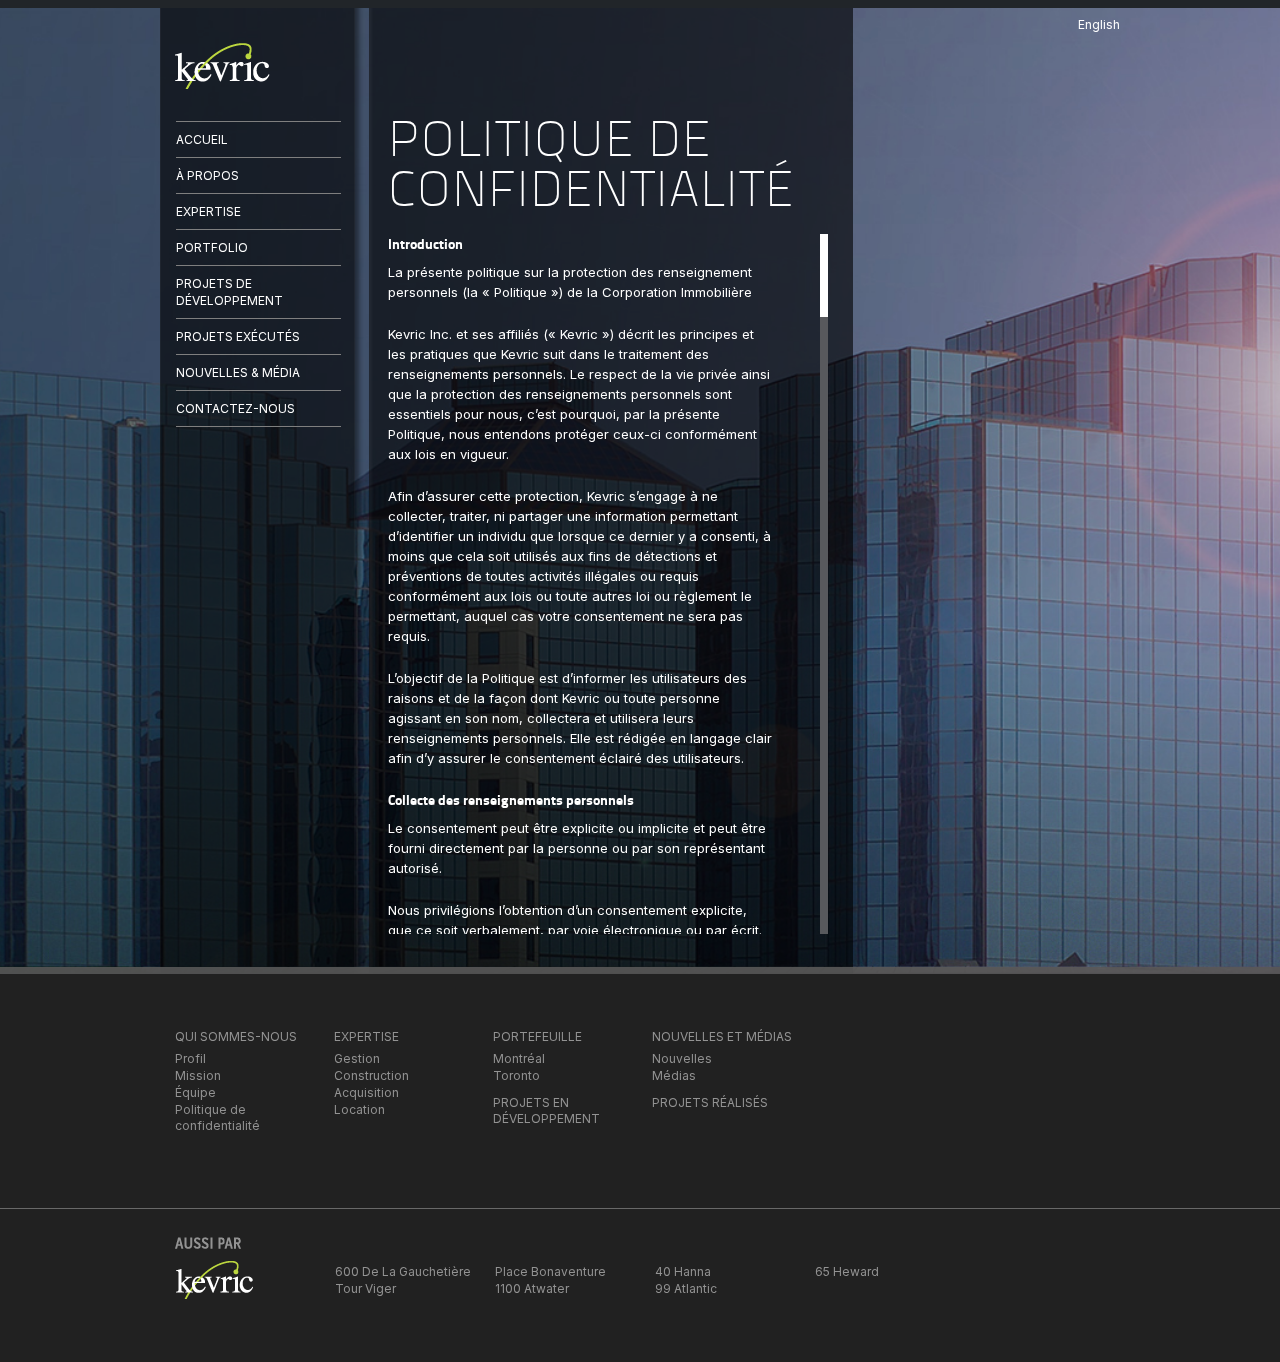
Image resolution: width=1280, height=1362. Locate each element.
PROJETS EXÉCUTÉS (238, 336)
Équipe (195, 1092)
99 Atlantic (686, 1288)
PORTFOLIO (212, 247)
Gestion (357, 1058)
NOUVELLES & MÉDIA (238, 372)
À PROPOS (207, 175)
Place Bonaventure (550, 1271)
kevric (222, 66)
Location (359, 1109)
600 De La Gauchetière (403, 1271)
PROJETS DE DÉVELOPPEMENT (229, 291)
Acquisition (366, 1092)
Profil (190, 1058)
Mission (198, 1075)
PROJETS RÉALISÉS (710, 1102)
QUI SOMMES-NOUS (236, 1036)
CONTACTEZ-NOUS (235, 408)
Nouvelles (682, 1058)
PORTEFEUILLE (537, 1036)
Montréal (519, 1058)
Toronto (516, 1075)
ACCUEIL (202, 139)
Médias (674, 1075)
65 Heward (847, 1271)
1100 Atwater (532, 1288)
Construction (371, 1075)
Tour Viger (365, 1288)
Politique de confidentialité (217, 1117)
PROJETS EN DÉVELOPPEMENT (546, 1110)
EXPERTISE (208, 211)
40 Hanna (683, 1271)
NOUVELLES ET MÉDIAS (722, 1036)
